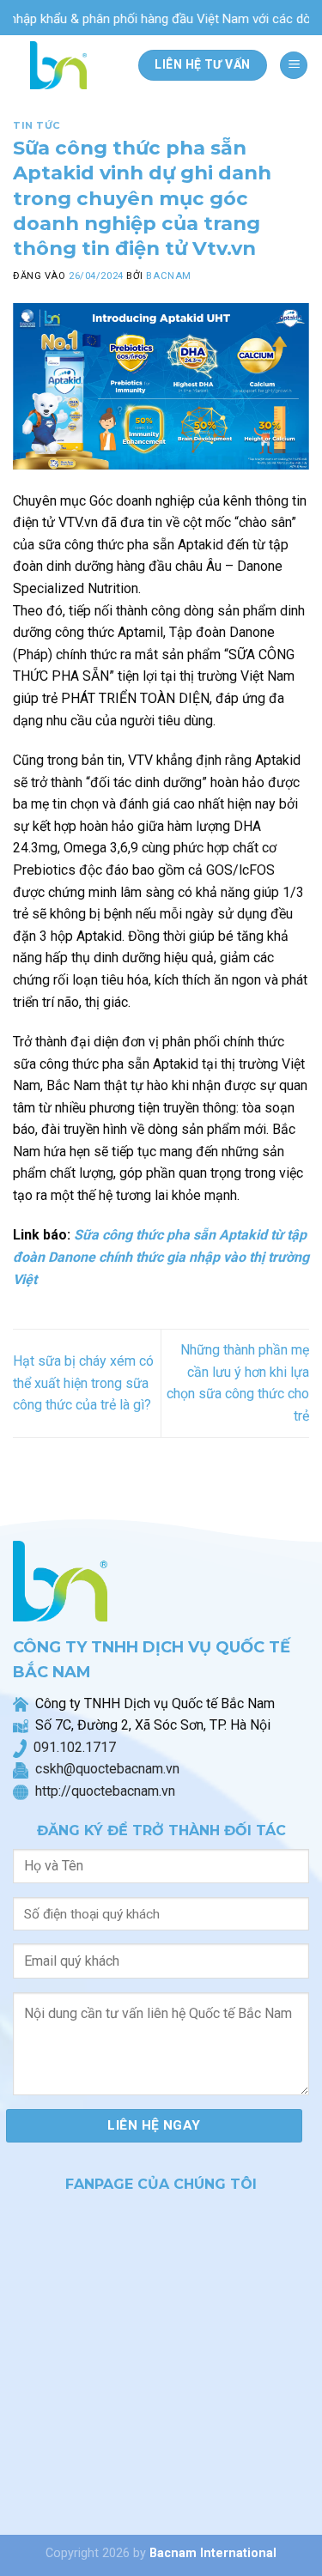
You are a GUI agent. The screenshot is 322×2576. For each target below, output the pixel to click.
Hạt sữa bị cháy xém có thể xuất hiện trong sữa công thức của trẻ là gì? (83, 1383)
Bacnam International (213, 2553)
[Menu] (294, 66)
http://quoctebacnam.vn (102, 1791)
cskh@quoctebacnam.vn (104, 1769)
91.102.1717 (79, 1747)
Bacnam (168, 276)
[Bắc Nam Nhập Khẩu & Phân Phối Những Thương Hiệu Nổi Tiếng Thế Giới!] (63, 65)
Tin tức (37, 125)
